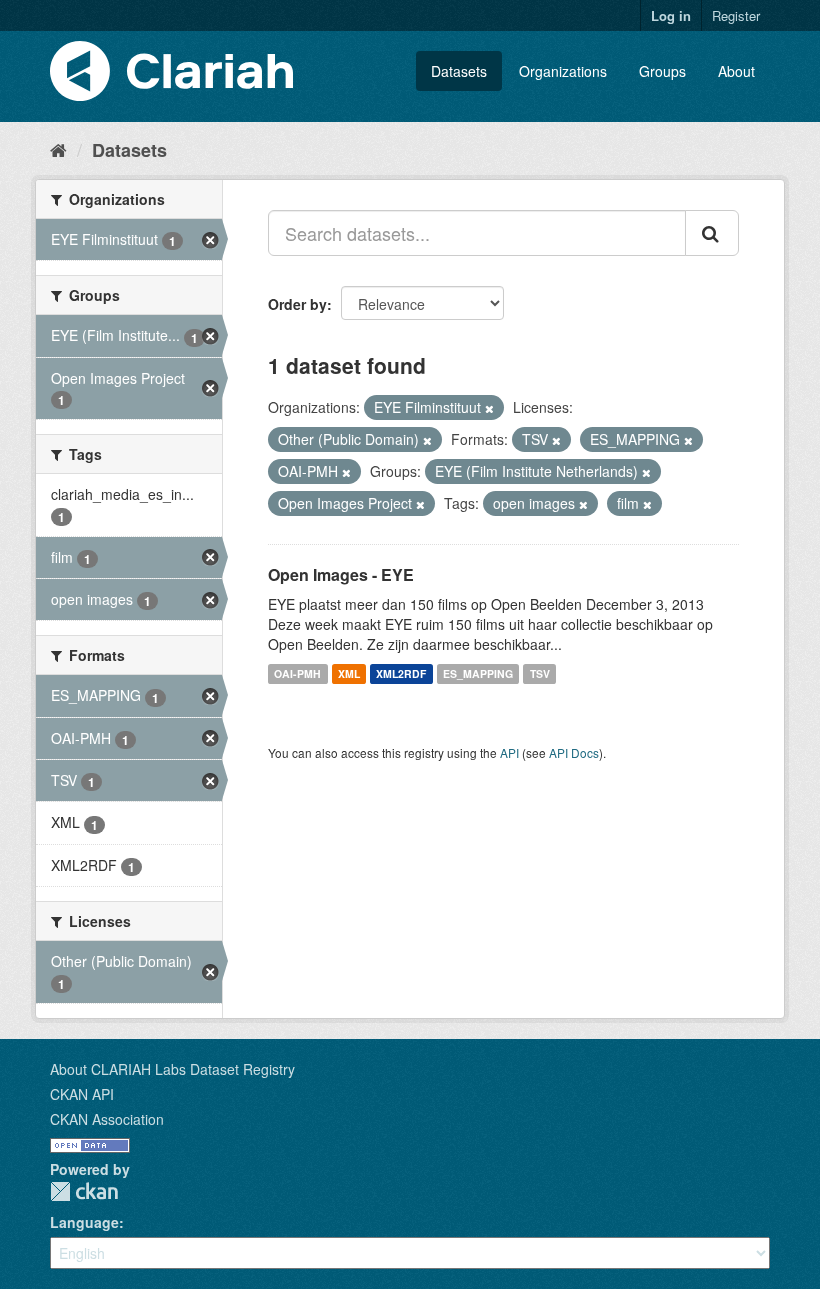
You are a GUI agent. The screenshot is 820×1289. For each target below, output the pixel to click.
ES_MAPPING (478, 673)
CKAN (84, 1191)
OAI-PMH (297, 673)
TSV (540, 673)
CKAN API (82, 1094)
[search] (712, 233)
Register (736, 15)
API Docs (574, 752)
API (509, 752)
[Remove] (489, 408)
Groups (662, 71)
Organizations (563, 71)
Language (84, 1222)
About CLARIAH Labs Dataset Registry (172, 1069)
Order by (297, 304)
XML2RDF (401, 673)
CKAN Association (107, 1119)
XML (349, 673)
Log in (671, 15)
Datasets (459, 71)
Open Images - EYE (341, 574)
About (736, 71)
